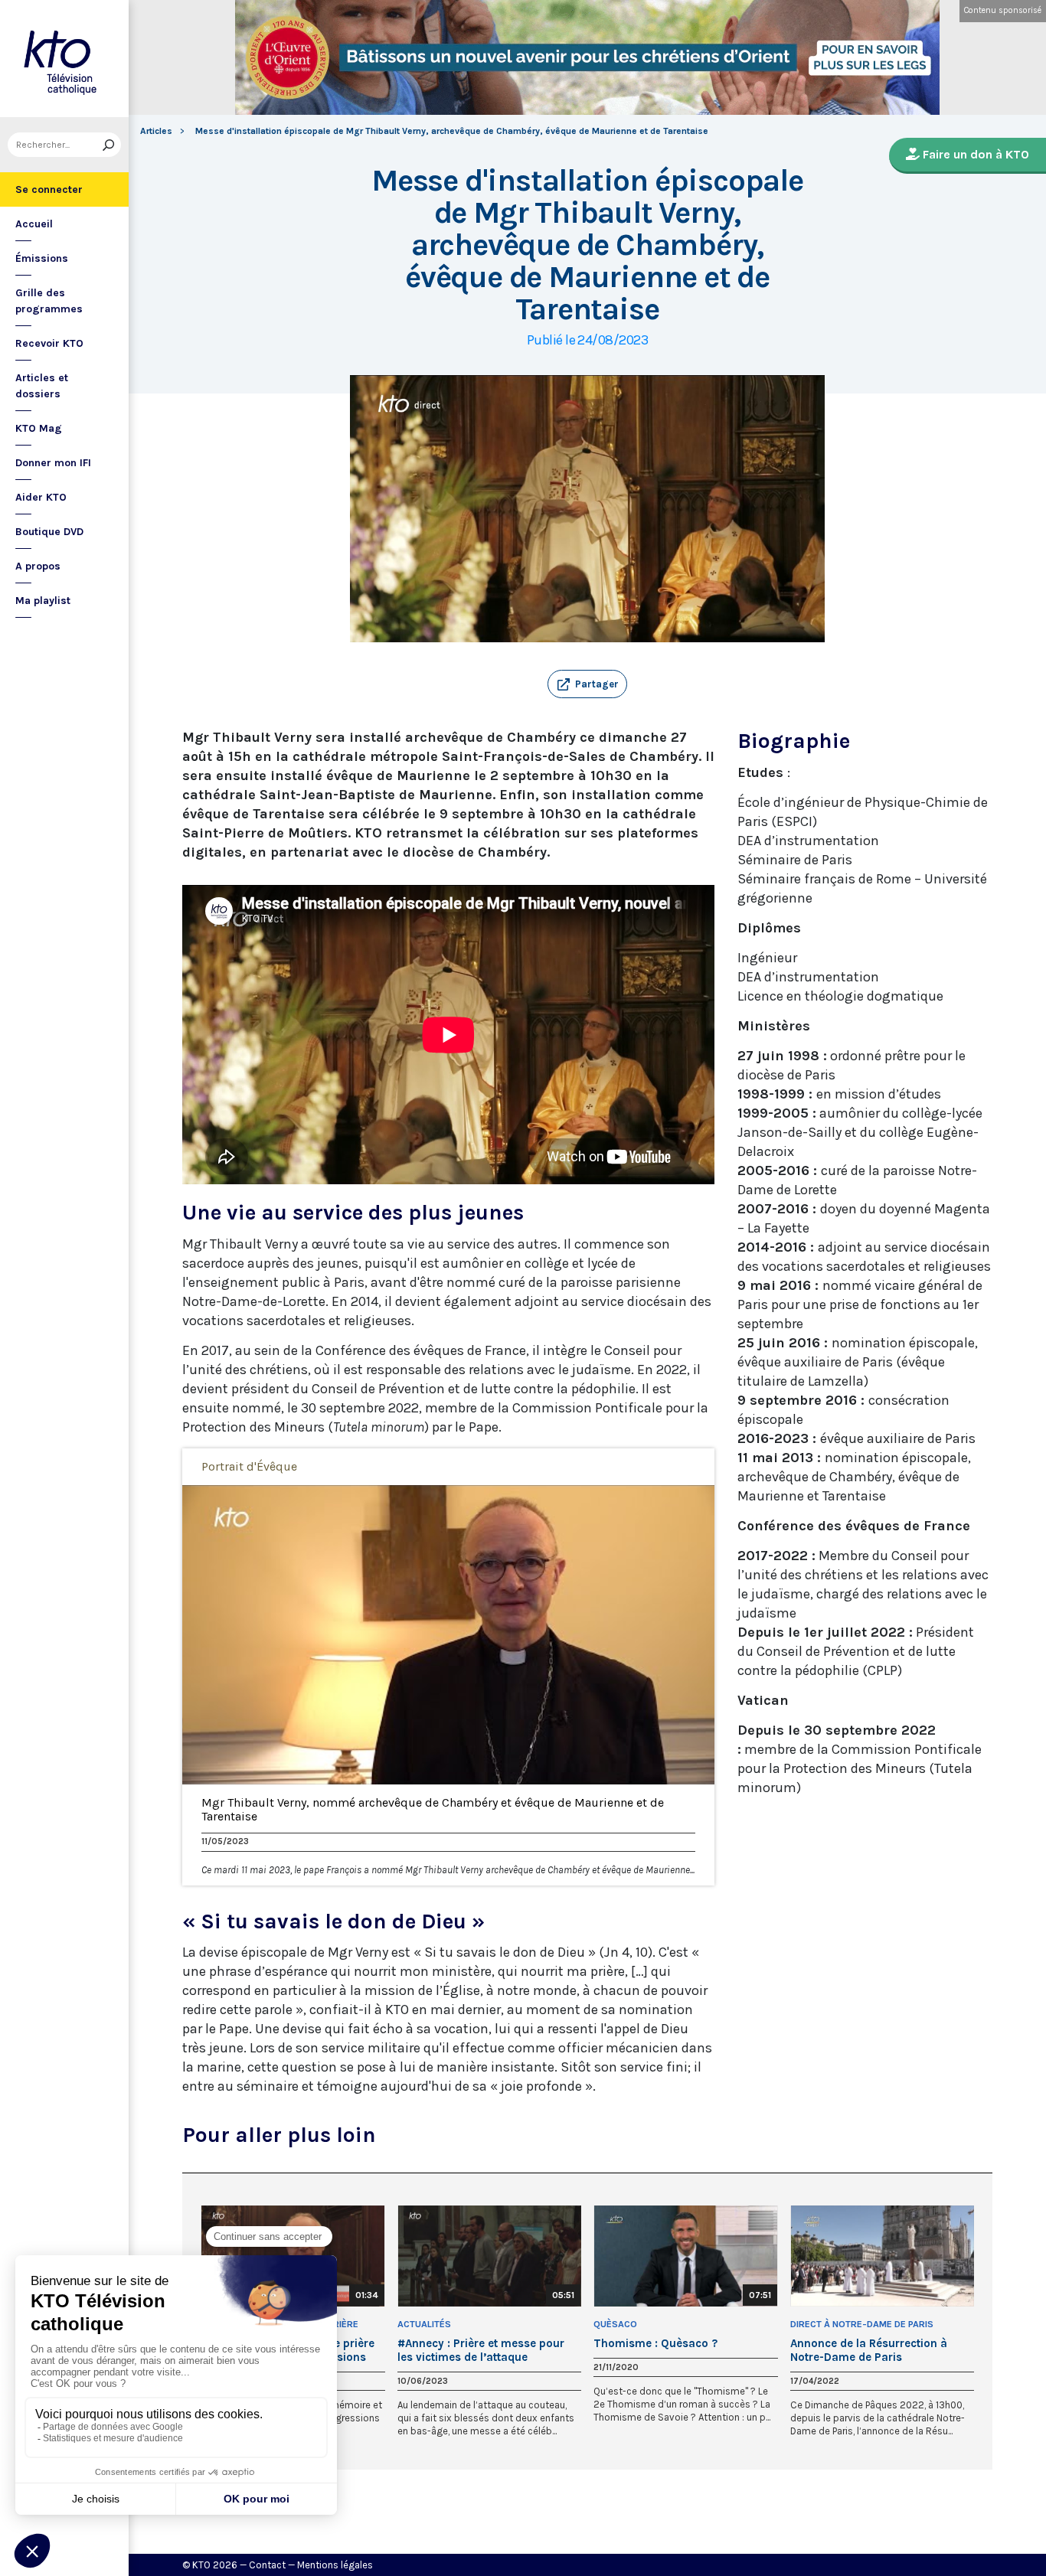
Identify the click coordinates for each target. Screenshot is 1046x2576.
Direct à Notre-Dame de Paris (862, 2324)
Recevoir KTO (49, 343)
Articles (156, 131)
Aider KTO (41, 497)
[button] (587, 684)
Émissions (42, 258)
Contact (267, 2565)
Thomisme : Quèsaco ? (655, 2343)
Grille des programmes (49, 301)
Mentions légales (335, 2565)
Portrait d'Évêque (249, 1466)
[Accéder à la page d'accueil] (64, 59)
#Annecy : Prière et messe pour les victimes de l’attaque (481, 2350)
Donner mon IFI (53, 463)
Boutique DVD (49, 532)
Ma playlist (43, 601)
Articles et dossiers (42, 386)
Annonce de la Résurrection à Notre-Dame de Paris (869, 2350)
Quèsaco (615, 2324)
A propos (38, 566)
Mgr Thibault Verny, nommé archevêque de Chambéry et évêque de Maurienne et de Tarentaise (433, 1810)
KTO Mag (39, 428)
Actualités (424, 2324)
